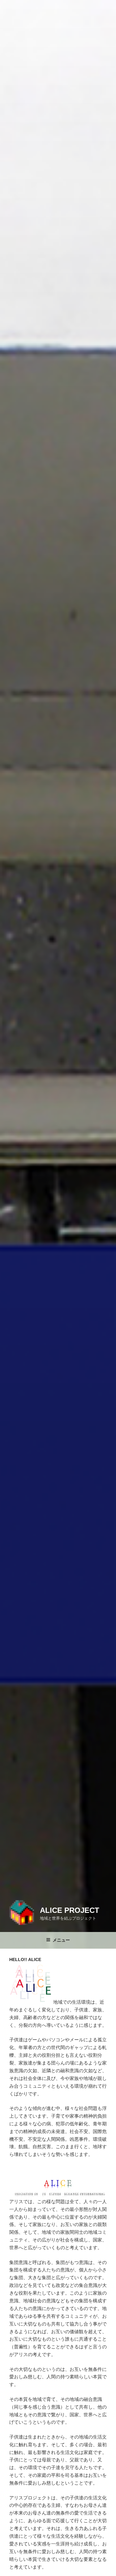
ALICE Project (70, 1910)
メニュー (61, 1940)
